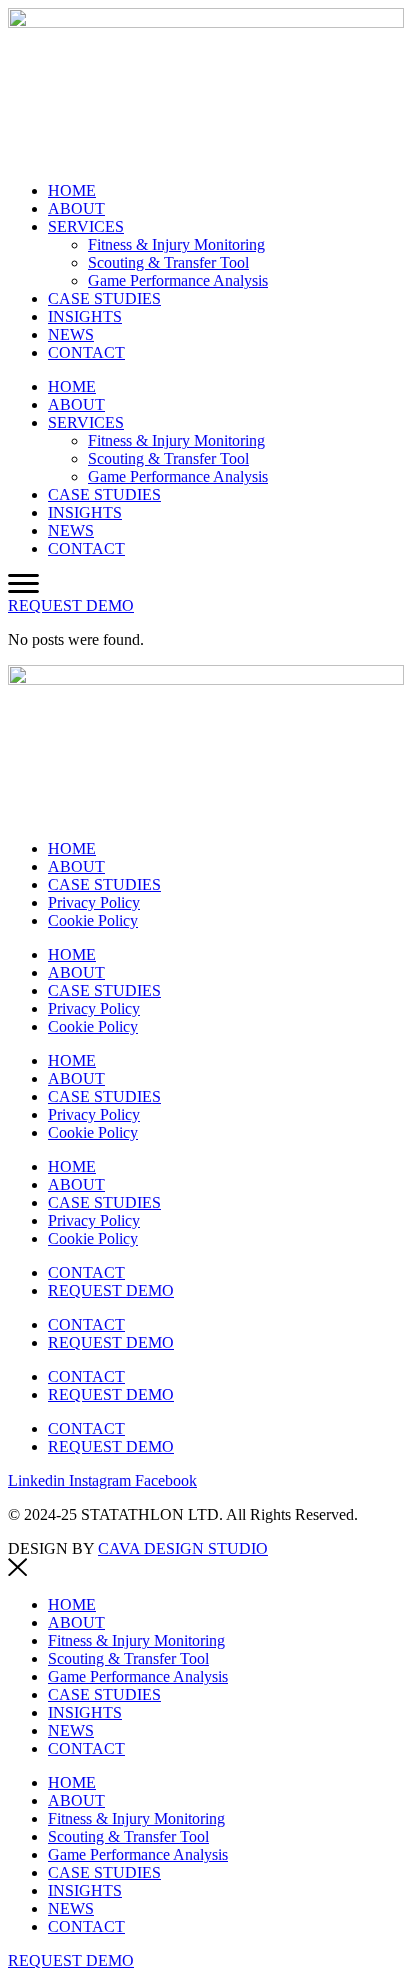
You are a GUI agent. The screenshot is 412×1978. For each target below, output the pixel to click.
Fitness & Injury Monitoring (176, 244)
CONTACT (86, 352)
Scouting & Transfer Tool (168, 262)
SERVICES (86, 226)
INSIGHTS (85, 316)
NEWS (71, 334)
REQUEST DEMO (111, 1290)
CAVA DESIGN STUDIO (183, 1548)
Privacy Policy (94, 902)
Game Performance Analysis (178, 280)
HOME (72, 190)
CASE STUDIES (104, 298)
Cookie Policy (93, 920)
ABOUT (76, 208)
